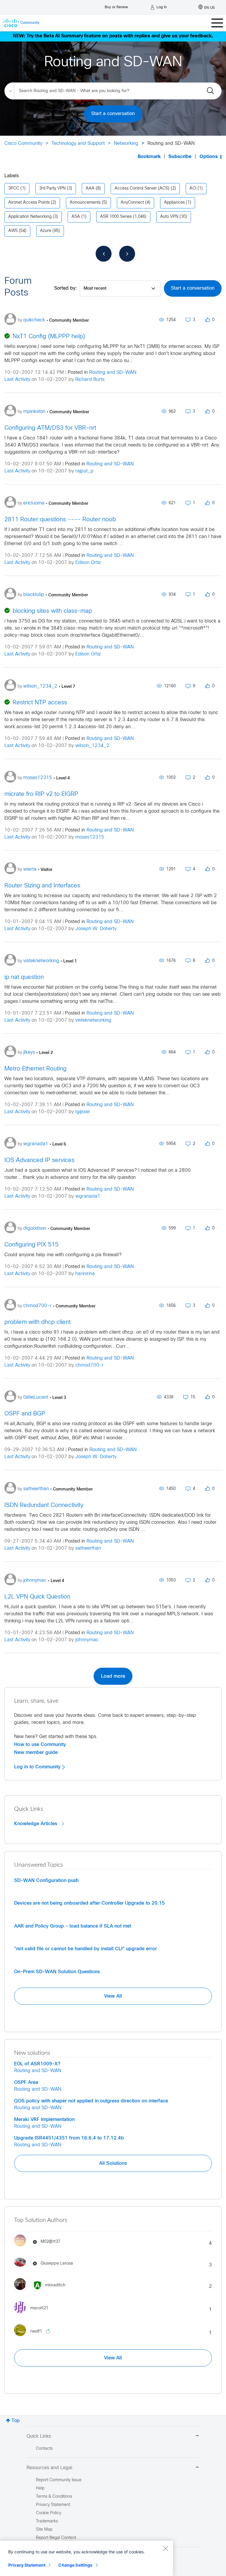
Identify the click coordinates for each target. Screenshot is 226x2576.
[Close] (165, 2548)
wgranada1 (88, 1196)
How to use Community (40, 1745)
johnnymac (87, 1640)
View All (113, 1996)
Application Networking (30, 217)
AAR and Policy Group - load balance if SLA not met (73, 1926)
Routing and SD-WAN (113, 372)
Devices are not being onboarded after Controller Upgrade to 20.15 (89, 1903)
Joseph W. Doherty (96, 929)
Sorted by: (65, 288)
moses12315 (90, 837)
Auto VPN (169, 217)
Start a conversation (113, 114)
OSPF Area (26, 2082)
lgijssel (83, 1112)
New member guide (36, 1752)
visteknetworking (93, 1020)
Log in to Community (38, 1767)
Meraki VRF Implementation (44, 2119)
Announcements (85, 203)
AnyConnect (132, 203)
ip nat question (24, 977)
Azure (46, 231)
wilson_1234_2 (92, 746)
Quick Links (39, 2436)
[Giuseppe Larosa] (46, 2268)
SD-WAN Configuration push (46, 1880)
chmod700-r (89, 1365)
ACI (193, 189)
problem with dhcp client (38, 1322)
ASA (76, 217)
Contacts (44, 2449)
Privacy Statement (27, 2565)
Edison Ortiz (88, 563)
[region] (87, 2558)
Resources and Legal (49, 2468)
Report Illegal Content (56, 2538)
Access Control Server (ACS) (142, 189)
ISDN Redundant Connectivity (44, 1505)
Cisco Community (23, 143)
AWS (13, 231)
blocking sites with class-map (52, 611)
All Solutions (113, 2163)
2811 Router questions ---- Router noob (60, 520)
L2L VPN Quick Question (37, 1597)
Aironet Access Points (29, 203)
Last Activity (17, 380)
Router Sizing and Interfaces (42, 886)
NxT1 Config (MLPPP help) (49, 337)
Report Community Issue (59, 2480)
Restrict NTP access (40, 703)
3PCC (14, 189)
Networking (126, 143)
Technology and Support (78, 143)
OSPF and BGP (25, 1414)
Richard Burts (90, 380)
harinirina (85, 1274)
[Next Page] (127, 254)
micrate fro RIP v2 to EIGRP (41, 794)
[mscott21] (33, 2314)
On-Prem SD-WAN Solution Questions (57, 1972)
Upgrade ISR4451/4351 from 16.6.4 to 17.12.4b (69, 2138)
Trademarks (47, 2521)
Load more (113, 1676)
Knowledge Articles (36, 1824)
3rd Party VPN (52, 189)
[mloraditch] (42, 2291)
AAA (90, 189)
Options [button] (209, 157)
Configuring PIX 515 (31, 1245)
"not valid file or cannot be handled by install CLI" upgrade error (85, 1949)
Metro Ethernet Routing (35, 1069)
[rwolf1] (36, 2338)
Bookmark (149, 157)
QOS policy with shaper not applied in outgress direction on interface (91, 2101)
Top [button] (16, 2421)
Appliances (174, 203)
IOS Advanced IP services (39, 1160)
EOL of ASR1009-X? (37, 2064)
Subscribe (180, 157)
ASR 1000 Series (116, 217)
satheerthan (88, 1548)
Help (40, 2488)
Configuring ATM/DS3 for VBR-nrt (50, 428)
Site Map (44, 2530)
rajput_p (84, 471)
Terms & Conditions (54, 2497)
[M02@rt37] (39, 2248)
